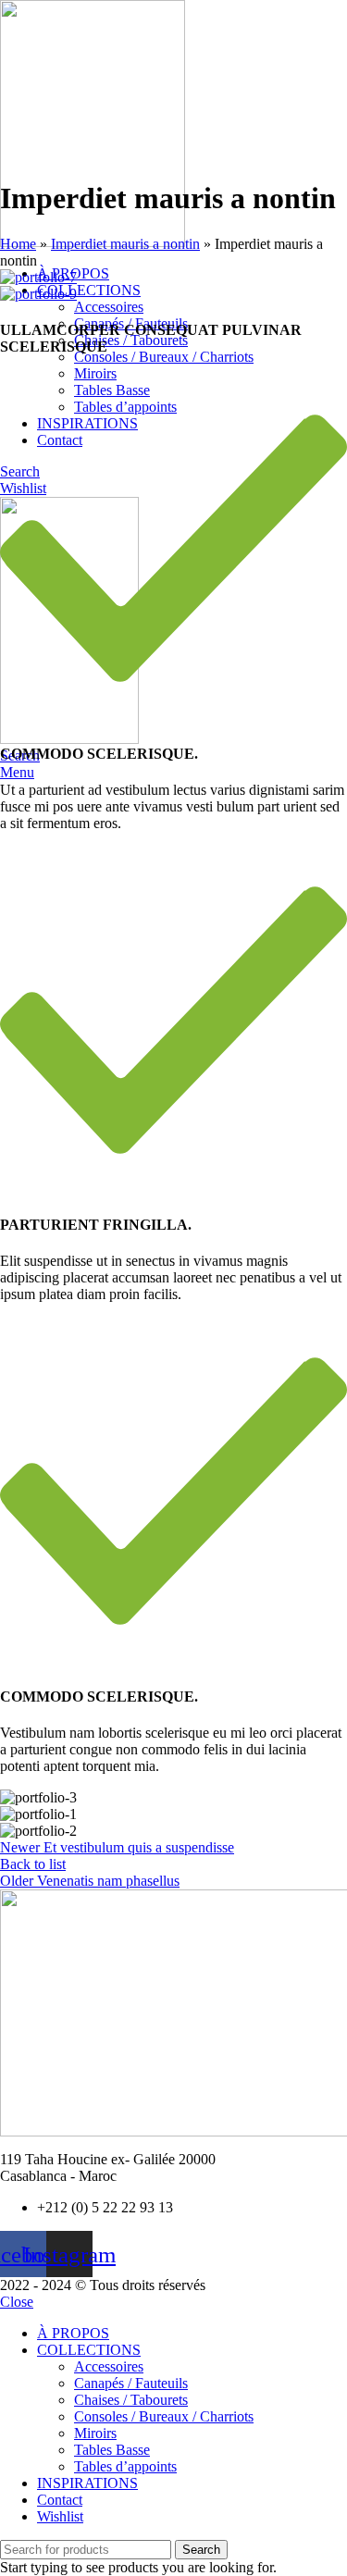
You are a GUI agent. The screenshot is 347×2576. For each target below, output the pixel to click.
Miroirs (95, 373)
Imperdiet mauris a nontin (125, 244)
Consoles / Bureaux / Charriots (164, 357)
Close (17, 2302)
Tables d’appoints (125, 2466)
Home (18, 244)
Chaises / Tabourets (131, 340)
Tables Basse (112, 2450)
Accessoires (109, 307)
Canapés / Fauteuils (131, 2383)
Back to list (33, 1864)
